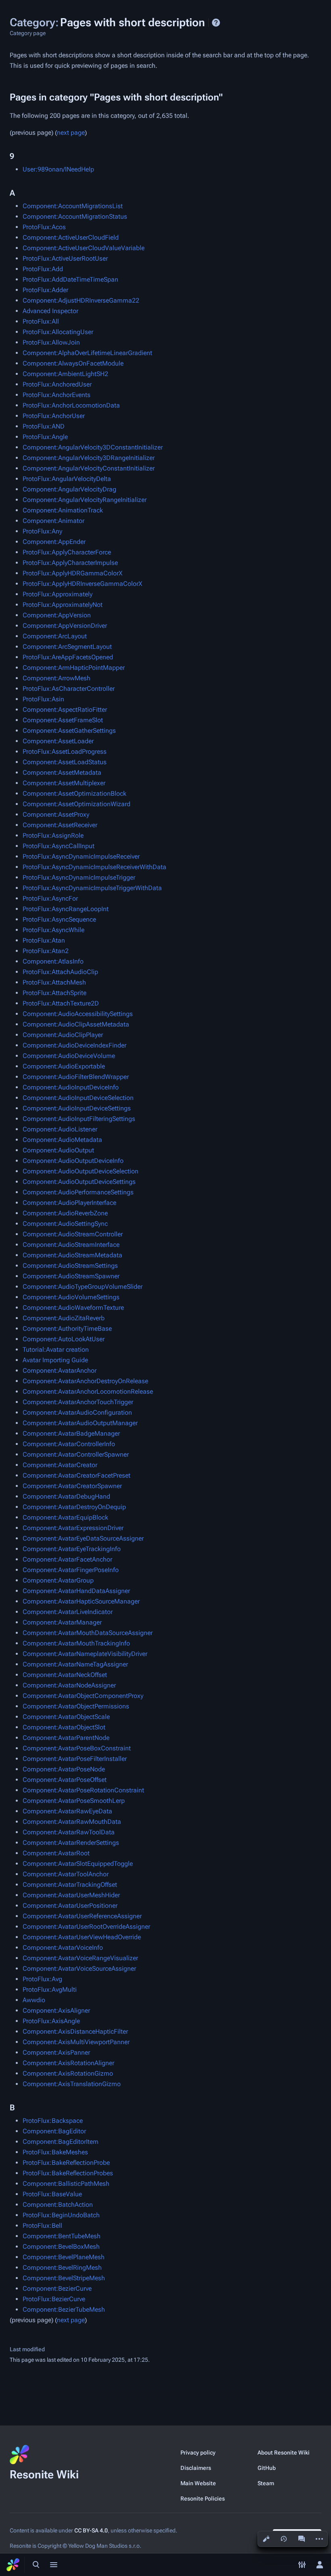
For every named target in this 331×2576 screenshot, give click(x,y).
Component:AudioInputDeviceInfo (71, 1087)
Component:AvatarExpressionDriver (73, 1528)
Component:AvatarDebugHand (66, 1496)
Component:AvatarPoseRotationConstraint (83, 1790)
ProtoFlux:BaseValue (52, 2194)
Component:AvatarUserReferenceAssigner (82, 1916)
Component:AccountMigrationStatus (75, 216)
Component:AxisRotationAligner (68, 2063)
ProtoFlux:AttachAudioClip (60, 972)
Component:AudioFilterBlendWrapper (76, 1077)
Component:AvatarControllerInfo (69, 1444)
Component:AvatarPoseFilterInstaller (75, 1759)
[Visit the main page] (13, 2565)
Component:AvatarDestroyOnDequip (74, 1507)
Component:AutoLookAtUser (64, 1339)
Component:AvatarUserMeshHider (71, 1895)
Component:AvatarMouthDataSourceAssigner (88, 1633)
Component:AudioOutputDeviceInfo (73, 1161)
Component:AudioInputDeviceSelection (78, 1098)
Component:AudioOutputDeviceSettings (79, 1182)
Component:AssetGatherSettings (69, 731)
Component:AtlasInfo (53, 961)
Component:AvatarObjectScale (66, 1717)
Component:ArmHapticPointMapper (74, 668)
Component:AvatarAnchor (60, 1371)
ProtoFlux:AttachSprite (54, 993)
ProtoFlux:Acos (44, 227)
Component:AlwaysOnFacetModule (73, 363)
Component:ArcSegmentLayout (67, 647)
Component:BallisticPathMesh (66, 2184)
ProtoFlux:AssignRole (53, 835)
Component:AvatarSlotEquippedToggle (78, 1864)
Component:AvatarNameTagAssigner (75, 1664)
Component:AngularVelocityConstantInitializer (89, 468)
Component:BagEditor (54, 2131)
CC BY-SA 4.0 (91, 2530)
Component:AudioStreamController (73, 1234)
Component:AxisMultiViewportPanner (76, 2042)
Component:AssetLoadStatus (65, 762)
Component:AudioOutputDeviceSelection (81, 1171)
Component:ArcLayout (55, 636)
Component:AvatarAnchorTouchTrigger (78, 1402)
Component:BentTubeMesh (62, 2236)
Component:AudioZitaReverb (64, 1318)
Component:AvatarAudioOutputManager (80, 1423)
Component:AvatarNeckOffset (65, 1675)
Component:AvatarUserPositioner (70, 1906)
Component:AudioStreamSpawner (71, 1276)
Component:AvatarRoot (56, 1853)
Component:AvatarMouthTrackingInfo (76, 1643)
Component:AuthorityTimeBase (67, 1329)
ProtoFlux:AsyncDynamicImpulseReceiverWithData (94, 867)
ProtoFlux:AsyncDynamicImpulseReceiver (81, 856)
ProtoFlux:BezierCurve (54, 2299)
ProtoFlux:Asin (43, 699)
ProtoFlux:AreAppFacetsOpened (68, 657)
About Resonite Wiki (284, 2453)
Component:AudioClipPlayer (63, 1035)
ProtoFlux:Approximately (58, 594)
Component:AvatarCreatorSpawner (72, 1486)
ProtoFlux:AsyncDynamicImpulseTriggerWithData (92, 888)
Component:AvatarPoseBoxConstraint (77, 1748)
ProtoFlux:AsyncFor (50, 898)
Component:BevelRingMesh (62, 2268)
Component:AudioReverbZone (65, 1213)
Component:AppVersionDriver (65, 626)
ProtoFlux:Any (42, 531)
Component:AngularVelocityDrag (69, 489)
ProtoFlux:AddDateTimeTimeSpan (70, 279)
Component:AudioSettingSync (65, 1224)
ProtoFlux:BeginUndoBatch (61, 2215)
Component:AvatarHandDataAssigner (76, 1591)
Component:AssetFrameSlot (63, 720)
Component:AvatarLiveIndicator (68, 1612)
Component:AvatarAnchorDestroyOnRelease (85, 1381)
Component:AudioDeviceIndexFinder (74, 1045)
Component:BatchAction (58, 2205)
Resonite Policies (203, 2499)
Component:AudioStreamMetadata (72, 1255)
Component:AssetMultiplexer (64, 783)
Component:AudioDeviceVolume (69, 1056)
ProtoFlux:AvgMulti (50, 1989)
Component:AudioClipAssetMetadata (76, 1024)
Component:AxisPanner (56, 2052)
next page (71, 133)
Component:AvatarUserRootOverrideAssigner (86, 1927)
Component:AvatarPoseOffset (65, 1780)
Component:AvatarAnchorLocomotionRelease (88, 1391)
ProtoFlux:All (41, 321)
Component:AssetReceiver (60, 825)
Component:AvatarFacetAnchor (67, 1559)
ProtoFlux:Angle (45, 437)
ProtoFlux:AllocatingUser (58, 332)
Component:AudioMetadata (62, 1140)
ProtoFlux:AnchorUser (54, 416)
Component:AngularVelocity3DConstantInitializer (93, 447)
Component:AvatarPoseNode (64, 1769)
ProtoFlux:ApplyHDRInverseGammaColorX (82, 584)
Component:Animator (53, 521)
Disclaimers (196, 2468)
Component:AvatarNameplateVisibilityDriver (85, 1654)
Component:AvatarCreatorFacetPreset (76, 1475)
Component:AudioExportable (64, 1066)
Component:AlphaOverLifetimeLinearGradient (87, 353)
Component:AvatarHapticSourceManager (81, 1601)
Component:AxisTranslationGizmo (72, 2084)
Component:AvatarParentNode (66, 1738)
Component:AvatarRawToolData (69, 1832)
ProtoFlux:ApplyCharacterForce (67, 552)
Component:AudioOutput (58, 1150)
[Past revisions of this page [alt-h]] (284, 2539)
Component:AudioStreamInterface (71, 1245)
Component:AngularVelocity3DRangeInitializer (89, 458)
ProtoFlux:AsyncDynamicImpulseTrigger (79, 877)
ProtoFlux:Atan (44, 940)
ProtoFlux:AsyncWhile (53, 930)
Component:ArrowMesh (57, 678)
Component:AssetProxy (56, 814)
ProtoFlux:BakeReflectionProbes (68, 2173)
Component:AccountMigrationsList (73, 206)
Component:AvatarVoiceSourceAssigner (79, 1969)
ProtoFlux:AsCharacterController (69, 689)
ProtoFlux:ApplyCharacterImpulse (70, 563)
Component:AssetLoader (58, 741)
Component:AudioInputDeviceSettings (77, 1108)
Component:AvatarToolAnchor (66, 1874)
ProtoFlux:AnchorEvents (57, 395)
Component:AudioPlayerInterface (69, 1203)
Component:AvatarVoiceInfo (63, 1948)
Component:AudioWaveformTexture (73, 1308)
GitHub (267, 2468)
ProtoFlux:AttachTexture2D (61, 1003)
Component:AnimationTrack (63, 510)
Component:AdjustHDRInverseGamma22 (81, 300)
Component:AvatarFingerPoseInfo (71, 1570)
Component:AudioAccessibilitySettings (78, 1014)
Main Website (198, 2483)
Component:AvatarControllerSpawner (76, 1454)
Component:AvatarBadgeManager (71, 1433)
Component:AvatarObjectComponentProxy (83, 1696)
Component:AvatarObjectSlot (64, 1727)
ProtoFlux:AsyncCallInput (59, 846)
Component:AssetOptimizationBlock (74, 793)
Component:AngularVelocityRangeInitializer (85, 500)
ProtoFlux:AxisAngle (51, 2021)
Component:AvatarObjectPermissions (76, 1706)
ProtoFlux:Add (43, 269)
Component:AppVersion (57, 615)
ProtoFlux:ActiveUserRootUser (65, 258)
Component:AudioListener (60, 1129)
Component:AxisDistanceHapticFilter (75, 2031)
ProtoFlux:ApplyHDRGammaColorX (72, 573)
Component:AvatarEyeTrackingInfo (72, 1549)
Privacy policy (198, 2453)
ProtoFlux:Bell (42, 2226)
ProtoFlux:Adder (45, 290)
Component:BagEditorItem (61, 2142)
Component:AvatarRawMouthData (72, 1822)
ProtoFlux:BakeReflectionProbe (66, 2163)
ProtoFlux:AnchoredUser (57, 384)
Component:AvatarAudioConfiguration (77, 1412)
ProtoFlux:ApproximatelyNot (63, 605)
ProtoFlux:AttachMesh (54, 982)
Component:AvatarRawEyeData (67, 1811)
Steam (266, 2483)
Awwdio (34, 2000)
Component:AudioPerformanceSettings (78, 1192)
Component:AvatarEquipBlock (65, 1517)
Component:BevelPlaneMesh (64, 2257)
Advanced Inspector (50, 311)
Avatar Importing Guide (55, 1360)
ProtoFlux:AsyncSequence (59, 919)
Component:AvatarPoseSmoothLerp (74, 1801)
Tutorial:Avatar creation (56, 1350)
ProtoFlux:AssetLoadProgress (65, 752)
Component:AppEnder (54, 542)
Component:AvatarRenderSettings (71, 1843)
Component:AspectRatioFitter (65, 710)
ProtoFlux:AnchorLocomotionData (71, 405)
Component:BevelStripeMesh (64, 2278)
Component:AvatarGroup (58, 1580)
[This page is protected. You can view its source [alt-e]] (266, 2539)
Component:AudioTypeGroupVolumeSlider (83, 1287)
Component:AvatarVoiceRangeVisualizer (80, 1958)
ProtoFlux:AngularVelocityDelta (67, 479)
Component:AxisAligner (56, 2010)
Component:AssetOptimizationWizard (76, 804)
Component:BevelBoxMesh (61, 2247)
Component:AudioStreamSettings (70, 1266)
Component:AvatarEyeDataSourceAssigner (83, 1538)
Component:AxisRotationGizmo (68, 2073)
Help (216, 23)
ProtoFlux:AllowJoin (51, 342)
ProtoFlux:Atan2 (46, 951)
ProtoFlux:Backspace (53, 2121)
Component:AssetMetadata (62, 773)
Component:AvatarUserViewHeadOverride (82, 1937)
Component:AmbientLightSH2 (65, 374)
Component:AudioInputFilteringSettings (79, 1119)
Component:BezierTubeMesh (64, 2309)
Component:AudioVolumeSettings (71, 1297)
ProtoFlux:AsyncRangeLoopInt (66, 909)
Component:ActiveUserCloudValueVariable (84, 248)
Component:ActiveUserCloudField (71, 237)
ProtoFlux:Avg (42, 1979)
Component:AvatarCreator (60, 1465)
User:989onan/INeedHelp (58, 169)
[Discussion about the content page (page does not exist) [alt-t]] (302, 2539)
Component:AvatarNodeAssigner (69, 1685)
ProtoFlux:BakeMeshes (55, 2152)
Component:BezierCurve (57, 2288)
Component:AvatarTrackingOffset (70, 1885)
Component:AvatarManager (62, 1622)
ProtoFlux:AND (44, 426)
